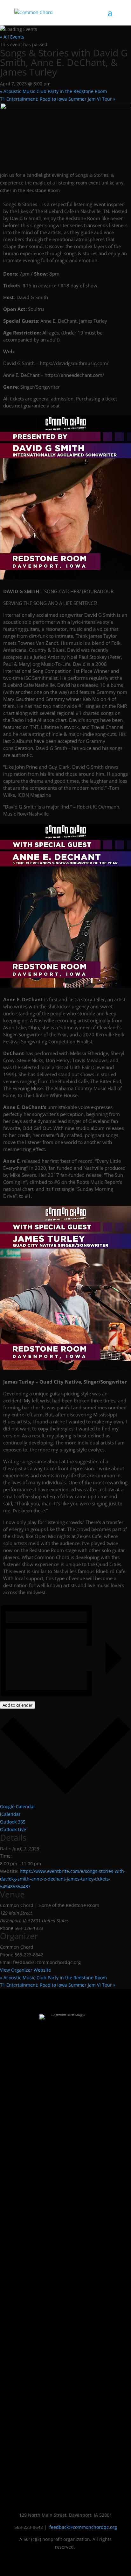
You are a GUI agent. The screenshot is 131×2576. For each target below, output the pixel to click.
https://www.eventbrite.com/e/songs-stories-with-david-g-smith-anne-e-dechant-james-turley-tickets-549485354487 (63, 1879)
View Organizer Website (25, 1970)
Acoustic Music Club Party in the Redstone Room (53, 91)
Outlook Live (13, 1829)
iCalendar (10, 1814)
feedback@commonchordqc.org (83, 2527)
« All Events (12, 37)
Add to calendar (17, 1705)
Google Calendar (18, 1806)
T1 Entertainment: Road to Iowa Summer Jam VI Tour (58, 99)
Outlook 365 (13, 1822)
